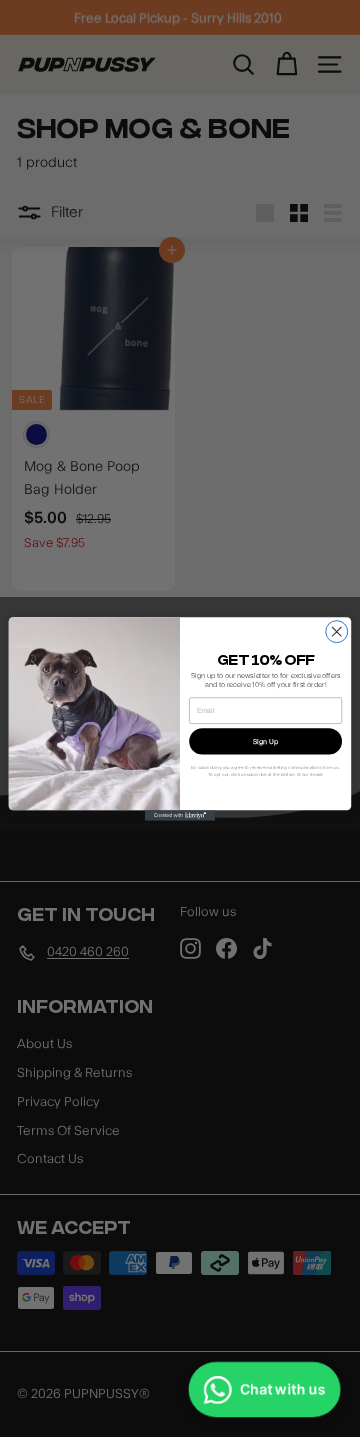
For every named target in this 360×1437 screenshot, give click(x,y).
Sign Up (265, 740)
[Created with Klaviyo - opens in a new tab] (180, 815)
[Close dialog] (337, 631)
